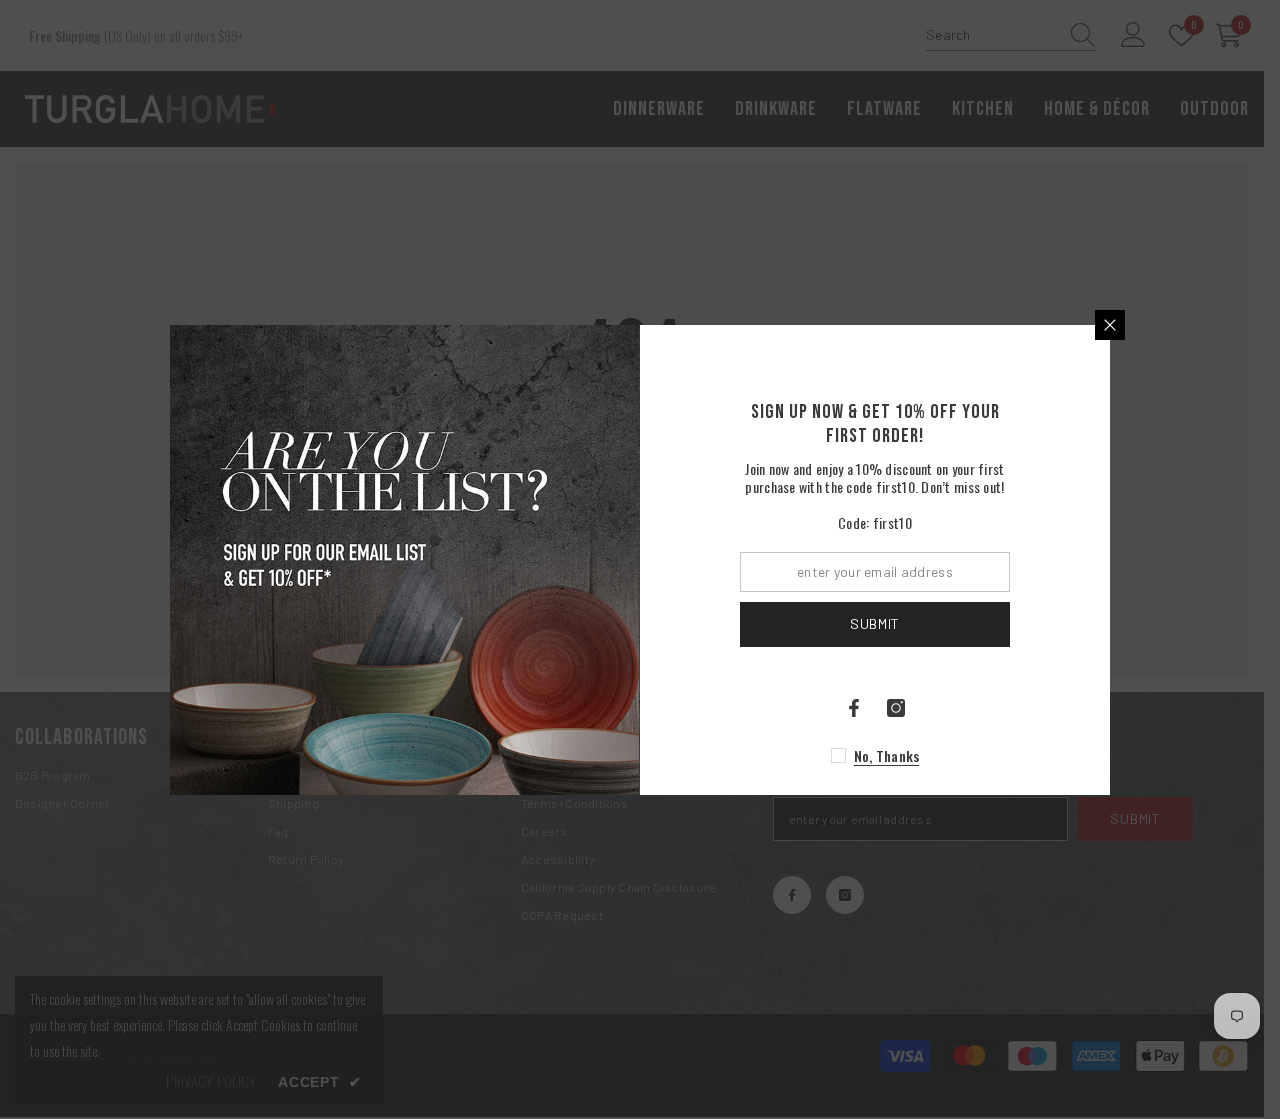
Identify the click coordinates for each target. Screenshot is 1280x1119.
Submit (875, 623)
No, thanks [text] (887, 755)
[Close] (1110, 325)
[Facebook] (854, 708)
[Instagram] (896, 708)
